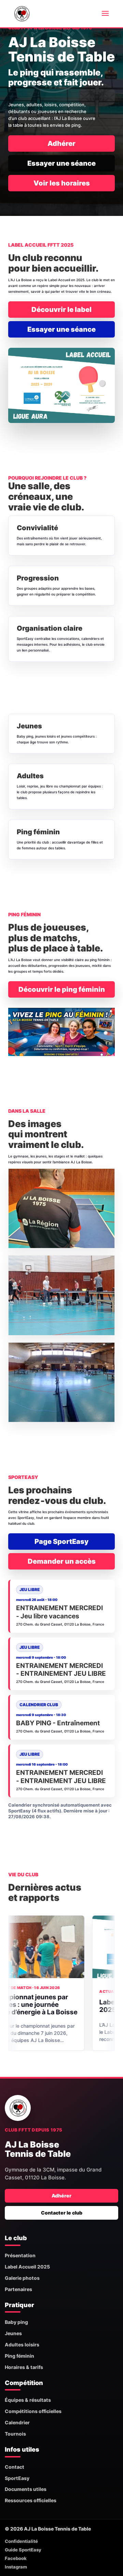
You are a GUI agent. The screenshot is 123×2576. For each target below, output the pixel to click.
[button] (61, 1209)
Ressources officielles (31, 2500)
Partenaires (18, 2289)
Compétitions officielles (33, 2411)
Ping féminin (19, 2356)
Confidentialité (21, 2541)
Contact (15, 2467)
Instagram (16, 2567)
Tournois (15, 2434)
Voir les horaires (62, 183)
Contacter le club (62, 2213)
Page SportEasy (61, 1542)
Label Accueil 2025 (27, 2267)
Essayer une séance (61, 163)
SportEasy (17, 2478)
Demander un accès (62, 1561)
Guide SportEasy (23, 2550)
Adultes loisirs (22, 2345)
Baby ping (16, 2322)
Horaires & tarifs (24, 2367)
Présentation (20, 2255)
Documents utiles (26, 2489)
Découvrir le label (61, 310)
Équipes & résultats (28, 2400)
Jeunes (13, 2333)
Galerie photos (22, 2278)
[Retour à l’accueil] (18, 2108)
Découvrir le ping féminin (62, 989)
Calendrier (17, 2422)
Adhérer (61, 143)
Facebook (16, 2558)
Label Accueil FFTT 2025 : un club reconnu (53, 2006)
